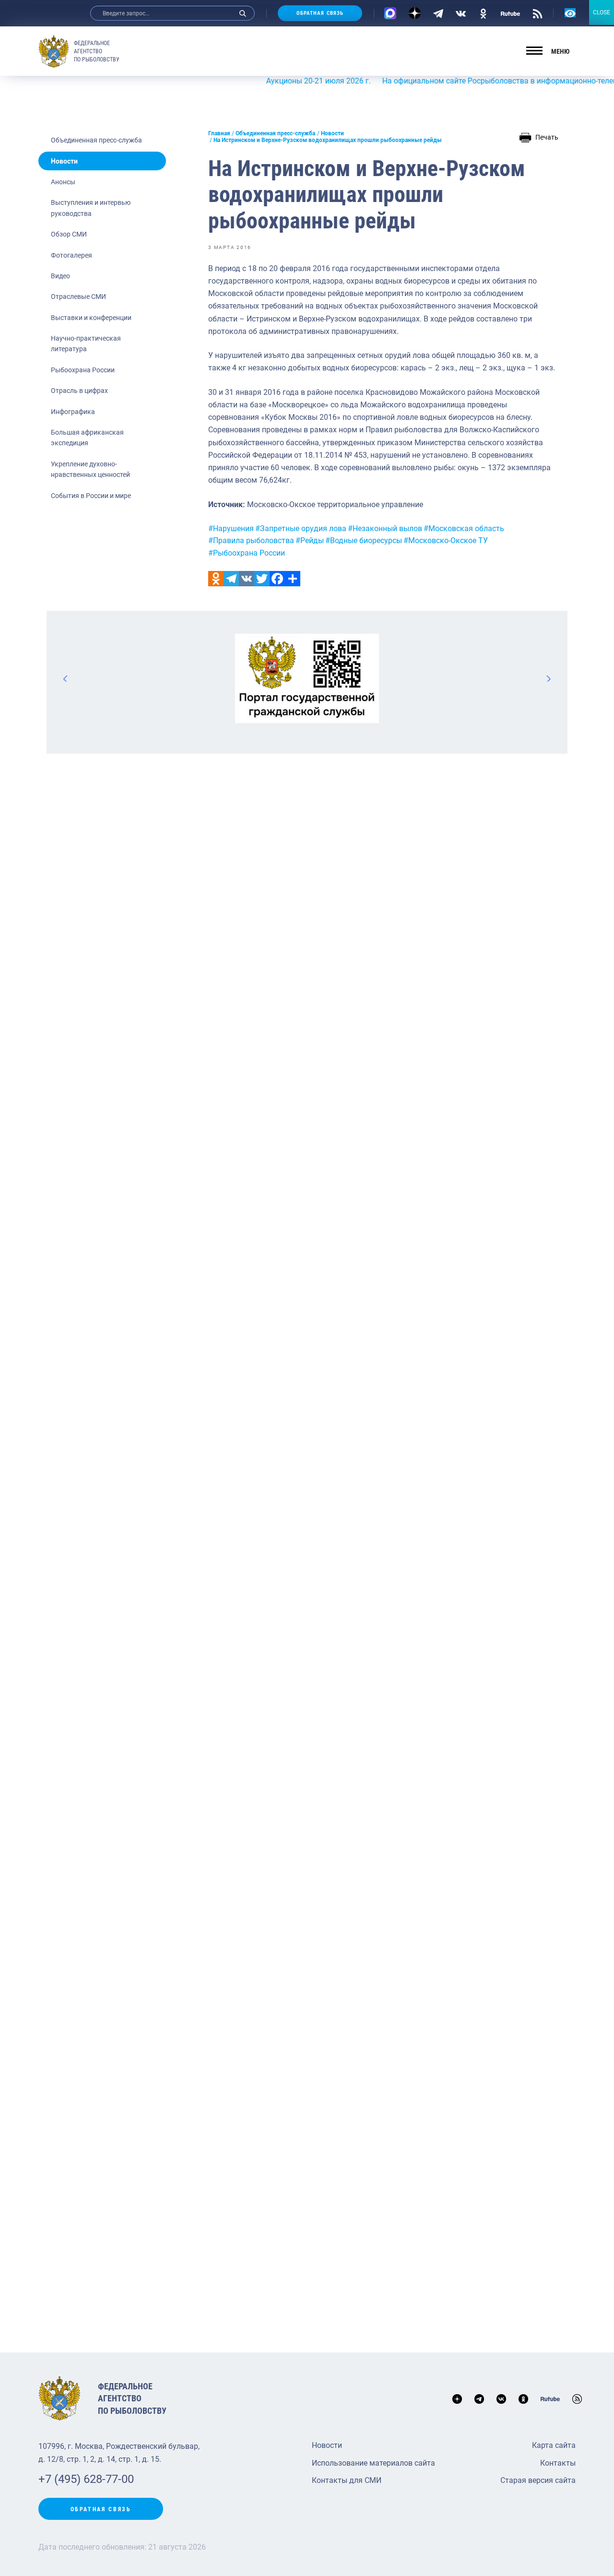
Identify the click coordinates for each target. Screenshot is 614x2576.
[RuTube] (510, 13)
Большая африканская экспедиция (87, 438)
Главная (219, 133)
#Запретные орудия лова (301, 528)
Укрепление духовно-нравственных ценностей (90, 469)
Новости (64, 161)
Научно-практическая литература (86, 344)
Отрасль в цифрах (79, 391)
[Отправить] (293, 579)
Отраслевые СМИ (78, 297)
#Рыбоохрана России (247, 553)
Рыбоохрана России (83, 370)
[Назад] (66, 678)
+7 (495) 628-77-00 (86, 2479)
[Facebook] (277, 579)
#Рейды (310, 540)
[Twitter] (262, 579)
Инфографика (73, 412)
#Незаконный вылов (385, 528)
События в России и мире (91, 496)
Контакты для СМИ (347, 2480)
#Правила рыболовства (251, 540)
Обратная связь (320, 13)
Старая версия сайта (538, 2480)
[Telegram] (438, 13)
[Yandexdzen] (415, 13)
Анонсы (63, 182)
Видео (60, 276)
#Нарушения (231, 528)
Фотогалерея (71, 255)
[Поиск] (243, 13)
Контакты (558, 2463)
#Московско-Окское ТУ (446, 540)
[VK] (461, 13)
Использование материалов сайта (373, 2463)
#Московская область (464, 528)
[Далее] (548, 678)
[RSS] (537, 13)
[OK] (483, 13)
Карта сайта (554, 2445)
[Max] (390, 13)
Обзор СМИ (69, 234)
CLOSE (602, 12)
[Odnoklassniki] (216, 579)
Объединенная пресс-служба (96, 140)
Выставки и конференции (91, 318)
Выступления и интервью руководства (91, 208)
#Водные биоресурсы (364, 540)
